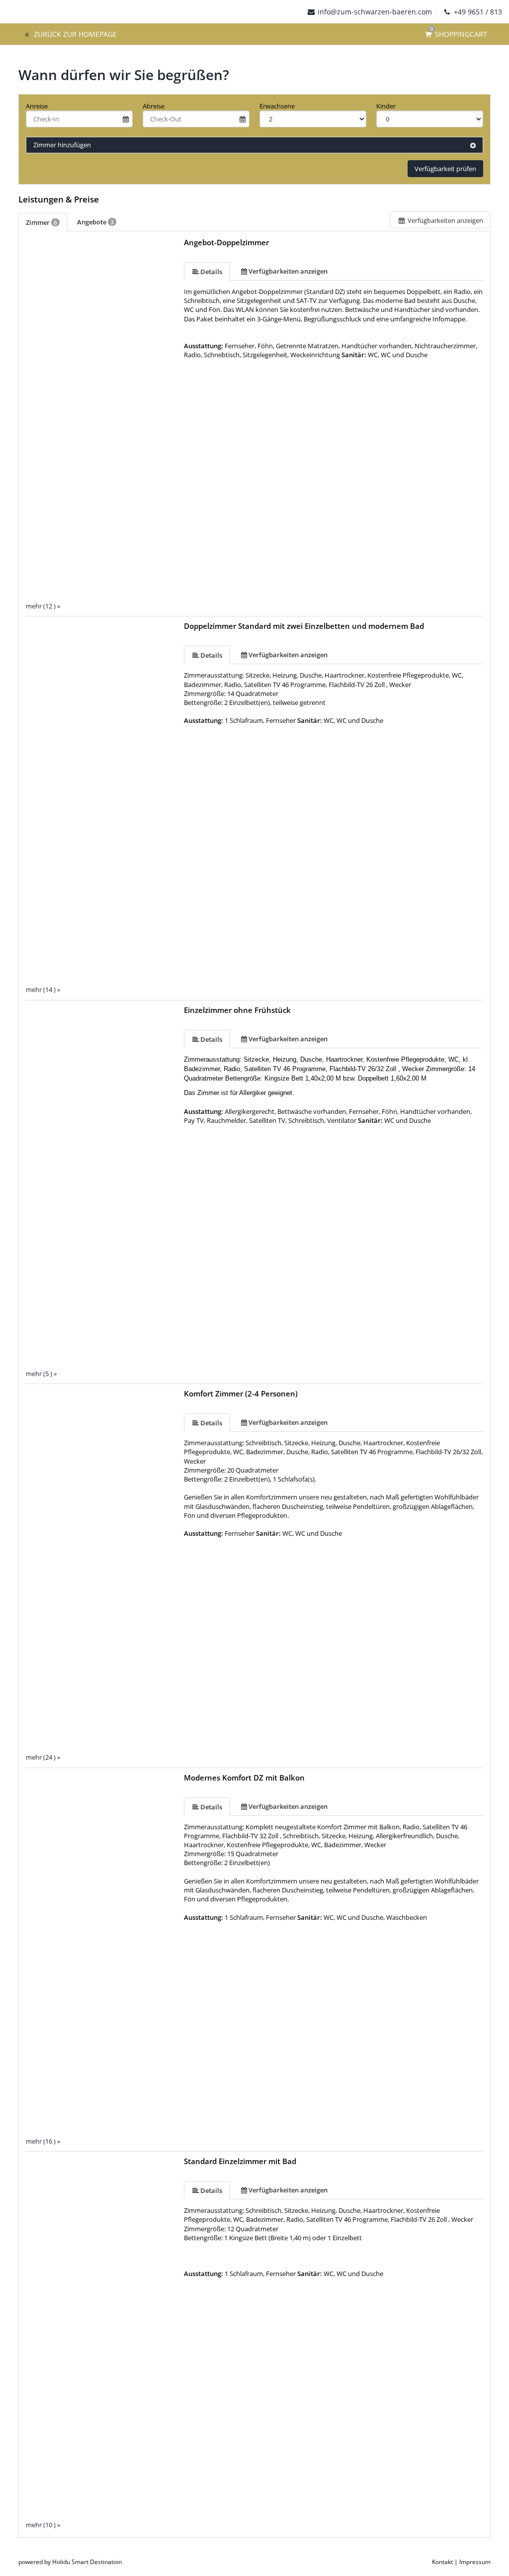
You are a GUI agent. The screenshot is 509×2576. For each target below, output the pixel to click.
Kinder (386, 106)
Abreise (154, 106)
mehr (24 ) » (43, 1757)
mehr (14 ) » (43, 990)
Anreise (37, 106)
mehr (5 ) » (41, 1374)
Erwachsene (277, 106)
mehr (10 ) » (43, 2525)
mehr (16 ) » (43, 2141)
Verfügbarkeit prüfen (445, 169)
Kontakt (442, 2562)
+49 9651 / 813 (477, 12)
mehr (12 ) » (43, 606)
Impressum (475, 2562)
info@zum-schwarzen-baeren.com (375, 12)
